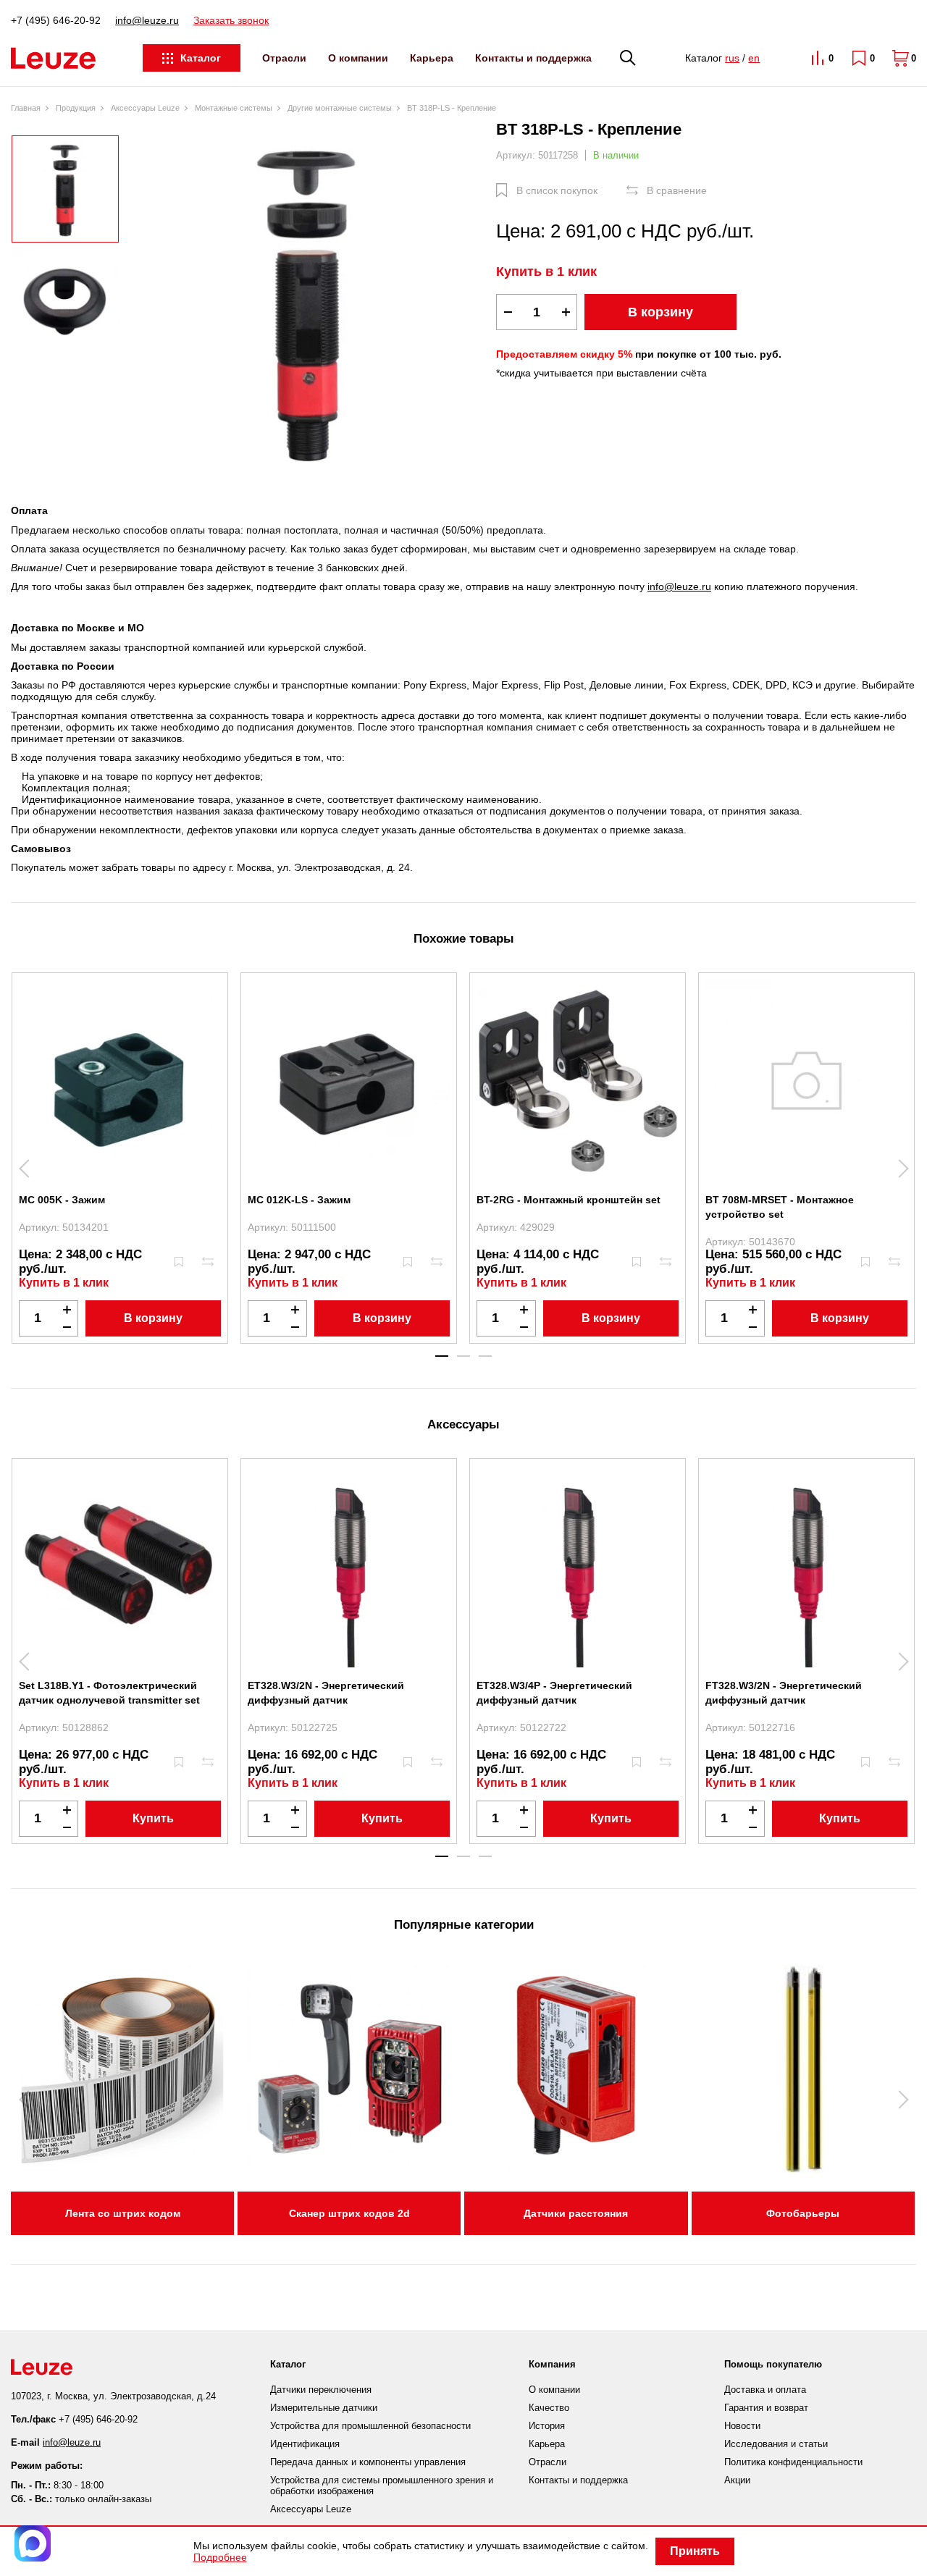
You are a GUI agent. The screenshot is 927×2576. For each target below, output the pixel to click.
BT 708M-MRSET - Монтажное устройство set (780, 1207)
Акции (737, 2480)
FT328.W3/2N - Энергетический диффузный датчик (784, 1693)
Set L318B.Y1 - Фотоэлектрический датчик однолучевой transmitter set (109, 1693)
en (754, 58)
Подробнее (220, 2557)
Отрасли (284, 58)
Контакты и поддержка (533, 58)
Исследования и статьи (776, 2444)
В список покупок (557, 190)
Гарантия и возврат (766, 2408)
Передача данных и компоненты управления (368, 2462)
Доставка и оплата (765, 2390)
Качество (549, 2408)
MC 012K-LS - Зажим (299, 1200)
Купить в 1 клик (546, 272)
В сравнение (677, 190)
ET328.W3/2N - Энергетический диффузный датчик (326, 1693)
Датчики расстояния (576, 2213)
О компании (358, 58)
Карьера (432, 58)
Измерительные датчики (324, 2408)
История (547, 2426)
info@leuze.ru (147, 20)
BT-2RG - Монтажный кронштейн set (569, 1200)
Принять (695, 2551)
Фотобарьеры (803, 2213)
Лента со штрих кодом (123, 2213)
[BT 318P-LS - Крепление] (308, 301)
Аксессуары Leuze (311, 2509)
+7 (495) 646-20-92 (56, 20)
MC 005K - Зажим (62, 1200)
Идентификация (305, 2444)
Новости (742, 2426)
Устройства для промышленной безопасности (370, 2426)
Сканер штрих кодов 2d (349, 2213)
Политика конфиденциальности (793, 2462)
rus (732, 58)
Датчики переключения (321, 2390)
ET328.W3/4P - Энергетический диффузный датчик (554, 1693)
